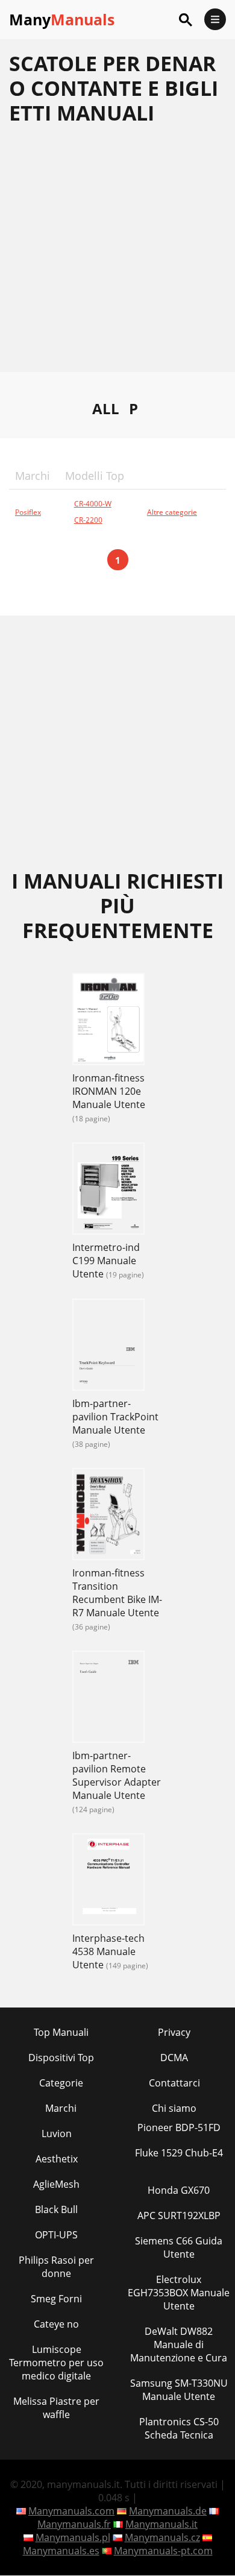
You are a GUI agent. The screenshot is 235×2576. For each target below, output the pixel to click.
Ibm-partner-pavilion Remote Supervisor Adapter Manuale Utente (117, 1775)
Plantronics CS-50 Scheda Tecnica (179, 2428)
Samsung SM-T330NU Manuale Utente (179, 2390)
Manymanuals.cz (162, 2537)
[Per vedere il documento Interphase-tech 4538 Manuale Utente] (108, 1881)
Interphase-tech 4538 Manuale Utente (108, 1951)
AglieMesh (56, 2184)
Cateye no (56, 2324)
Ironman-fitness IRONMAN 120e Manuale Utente (109, 1091)
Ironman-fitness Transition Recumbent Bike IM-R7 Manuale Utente (117, 1593)
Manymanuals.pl (73, 2537)
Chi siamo (174, 2108)
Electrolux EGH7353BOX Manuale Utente (179, 2293)
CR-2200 (88, 520)
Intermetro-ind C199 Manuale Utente (106, 1261)
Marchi (61, 2108)
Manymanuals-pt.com (163, 2551)
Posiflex (28, 512)
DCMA (174, 2058)
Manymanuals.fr (74, 2524)
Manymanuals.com (71, 2511)
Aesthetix (57, 2159)
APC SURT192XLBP (179, 2215)
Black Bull (56, 2209)
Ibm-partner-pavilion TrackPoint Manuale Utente (115, 1417)
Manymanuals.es (61, 2551)
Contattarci (174, 2083)
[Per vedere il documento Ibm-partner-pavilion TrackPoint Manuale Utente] (108, 1346)
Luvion (57, 2134)
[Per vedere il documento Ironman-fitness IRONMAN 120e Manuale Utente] (108, 1021)
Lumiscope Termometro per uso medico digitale (56, 2363)
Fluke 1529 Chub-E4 (179, 2153)
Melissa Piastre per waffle (56, 2408)
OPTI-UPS (56, 2235)
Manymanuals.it (161, 2524)
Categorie (61, 2083)
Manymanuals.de (168, 2511)
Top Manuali (61, 2032)
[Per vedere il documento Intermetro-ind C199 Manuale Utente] (108, 1190)
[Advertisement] (117, 254)
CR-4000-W (93, 504)
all (106, 408)
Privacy (174, 2032)
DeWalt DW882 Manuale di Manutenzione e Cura (179, 2345)
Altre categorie (172, 512)
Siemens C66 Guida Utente (179, 2247)
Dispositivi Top (61, 2058)
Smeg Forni (56, 2299)
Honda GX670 (179, 2190)
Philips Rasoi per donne (56, 2267)
